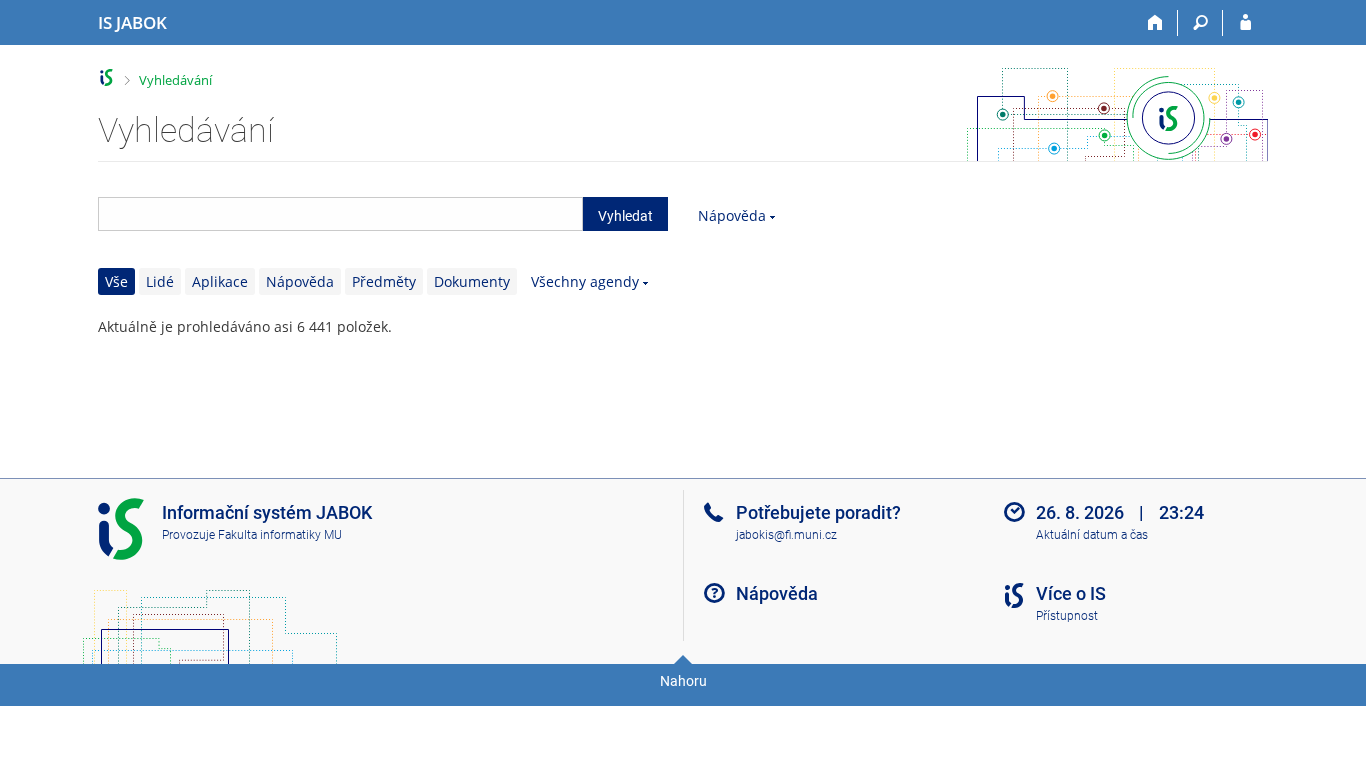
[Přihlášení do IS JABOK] (1245, 23)
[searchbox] (340, 214)
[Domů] (1155, 23)
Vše (116, 281)
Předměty (384, 281)
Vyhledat (625, 216)
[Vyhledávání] (1200, 23)
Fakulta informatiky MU (280, 535)
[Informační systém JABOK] (106, 77)
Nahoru (683, 681)
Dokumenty (472, 281)
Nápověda (732, 215)
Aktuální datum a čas (1092, 535)
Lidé (160, 281)
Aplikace (220, 281)
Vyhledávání (175, 80)
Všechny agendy (585, 281)
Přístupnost (1067, 616)
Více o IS (1071, 593)
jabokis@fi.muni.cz (786, 535)
